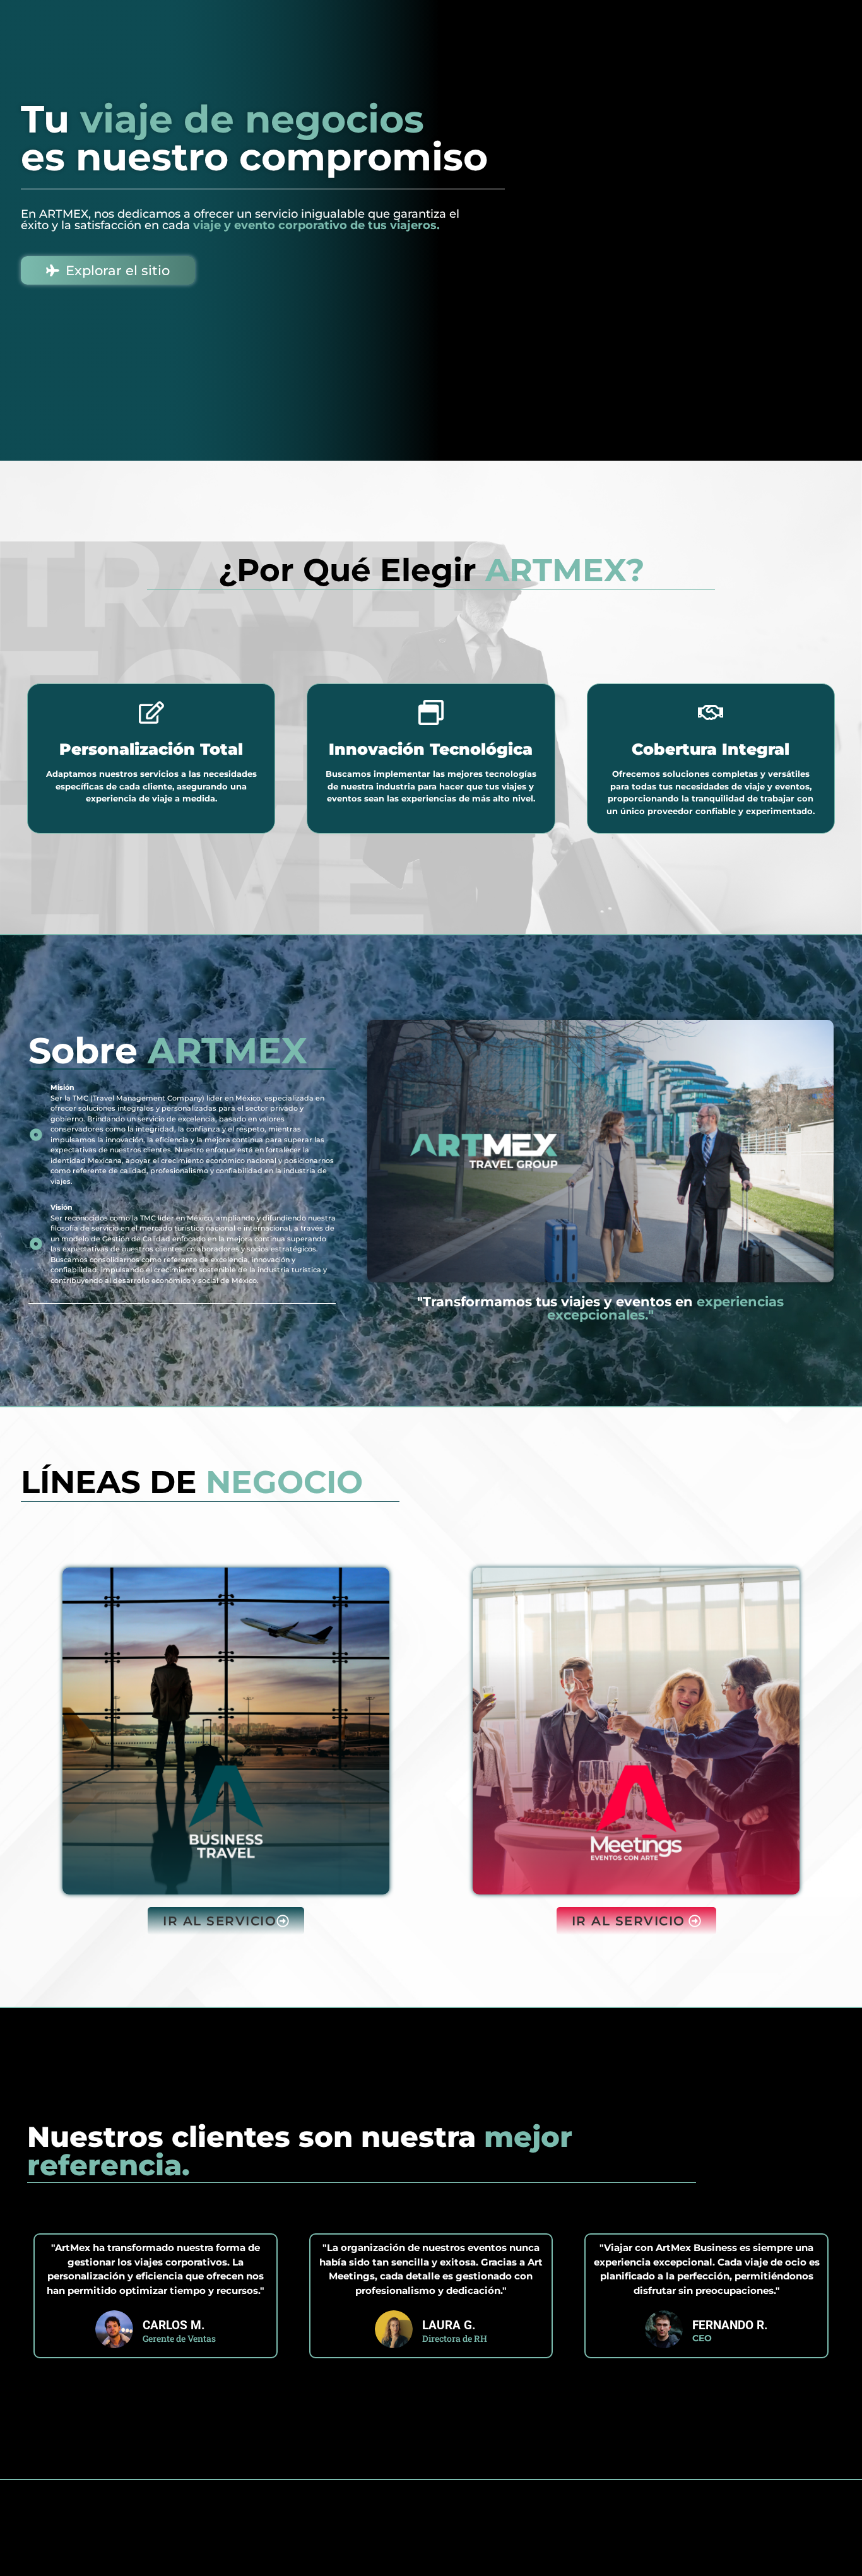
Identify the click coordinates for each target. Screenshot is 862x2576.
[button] (226, 1921)
